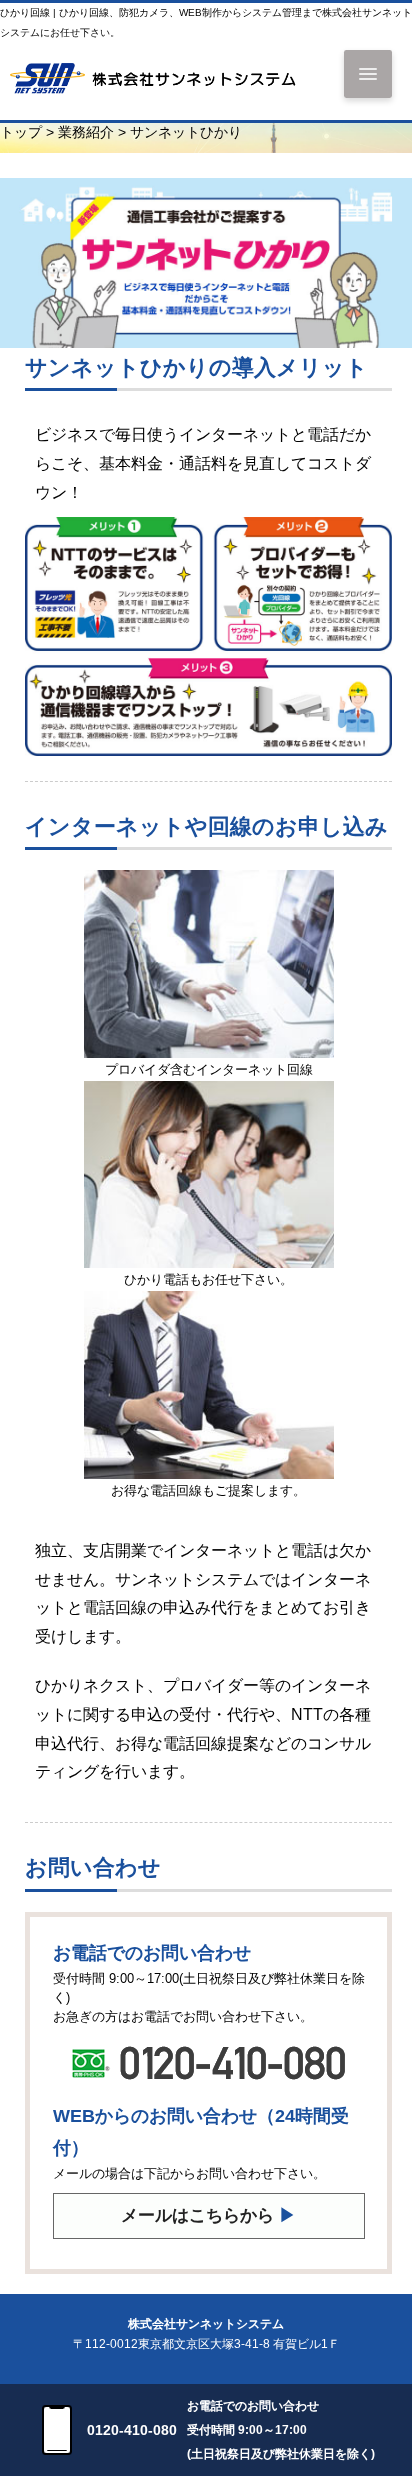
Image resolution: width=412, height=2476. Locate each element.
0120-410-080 (132, 2430)
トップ (21, 132)
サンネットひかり (186, 132)
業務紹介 (86, 132)
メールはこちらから (208, 2215)
